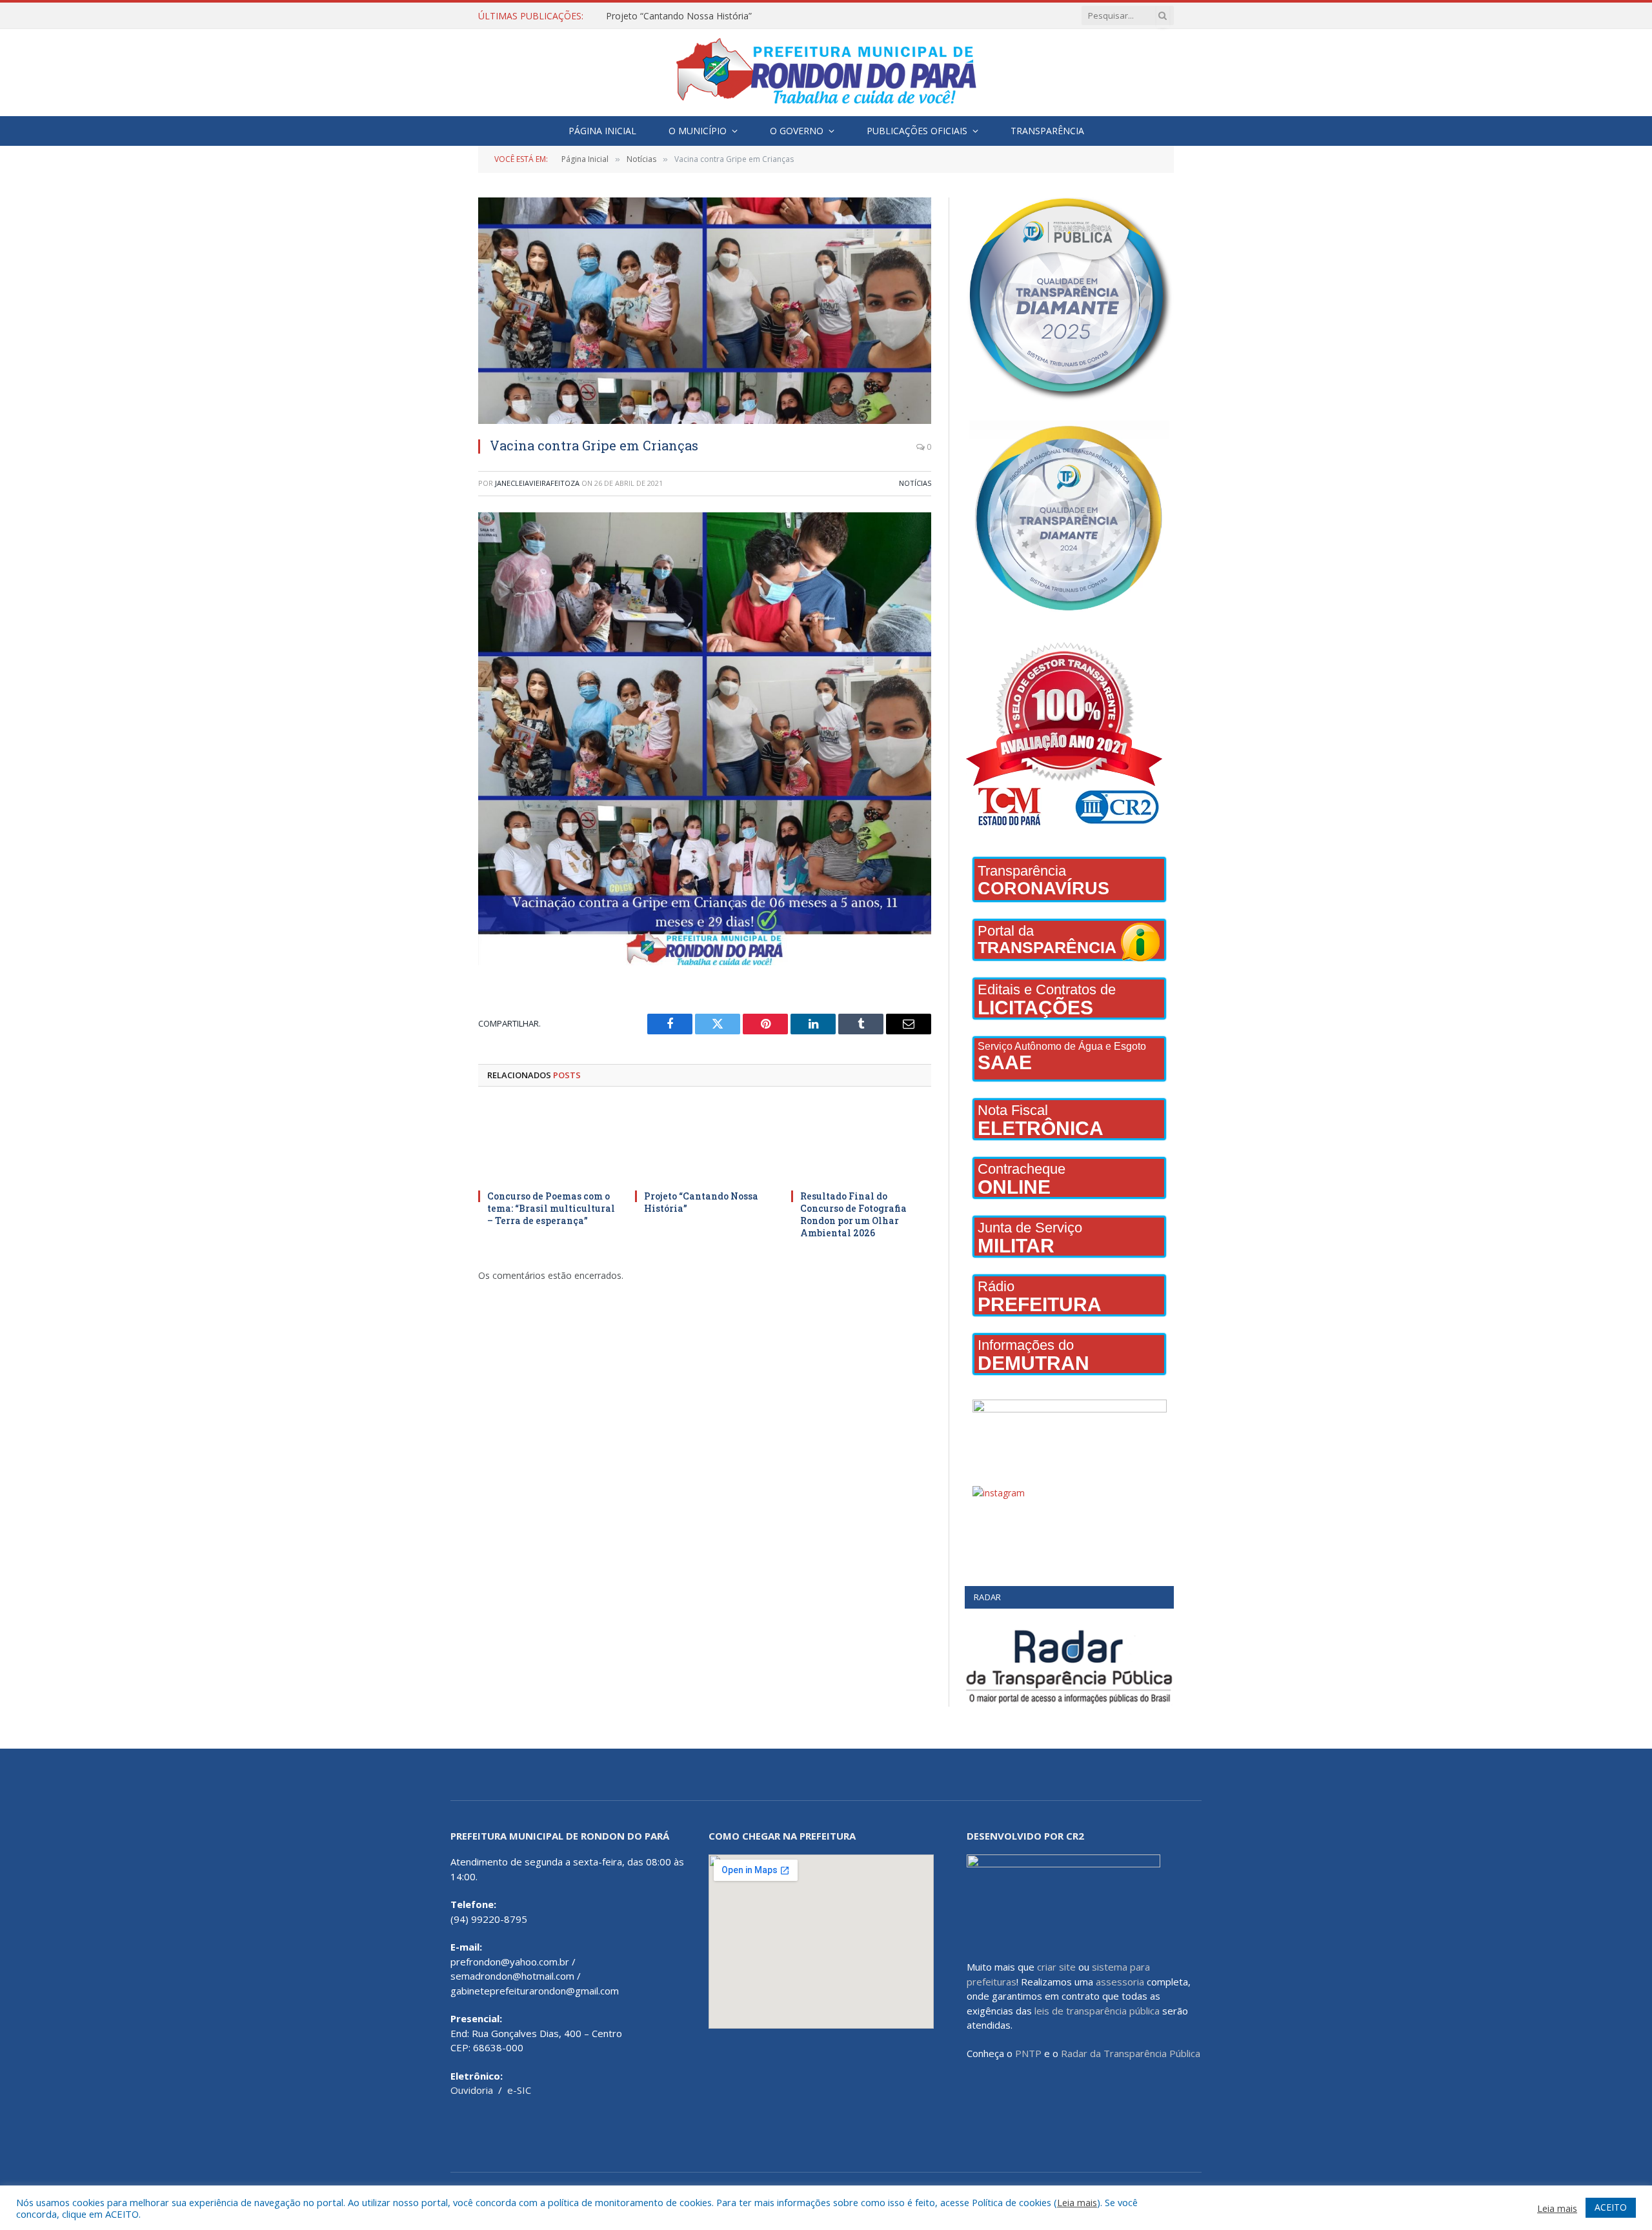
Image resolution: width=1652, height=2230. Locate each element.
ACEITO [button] (1611, 2207)
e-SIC (519, 2090)
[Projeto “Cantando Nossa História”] (705, 1142)
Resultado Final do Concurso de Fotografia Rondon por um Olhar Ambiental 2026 (853, 1214)
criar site (1056, 1967)
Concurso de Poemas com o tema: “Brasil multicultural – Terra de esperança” (551, 1208)
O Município (698, 131)
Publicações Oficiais (917, 131)
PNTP (1028, 2053)
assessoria (1120, 1982)
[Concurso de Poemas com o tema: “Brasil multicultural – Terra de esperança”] (548, 1142)
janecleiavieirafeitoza (537, 483)
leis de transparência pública (1097, 2011)
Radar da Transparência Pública (1131, 2053)
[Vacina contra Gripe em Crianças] (705, 311)
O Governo (797, 131)
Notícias (915, 483)
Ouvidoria (472, 2090)
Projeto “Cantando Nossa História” (679, 16)
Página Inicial (602, 131)
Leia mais (1077, 2202)
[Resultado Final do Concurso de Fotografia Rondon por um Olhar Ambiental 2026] (861, 1142)
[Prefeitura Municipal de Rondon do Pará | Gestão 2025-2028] (826, 73)
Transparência (1047, 131)
